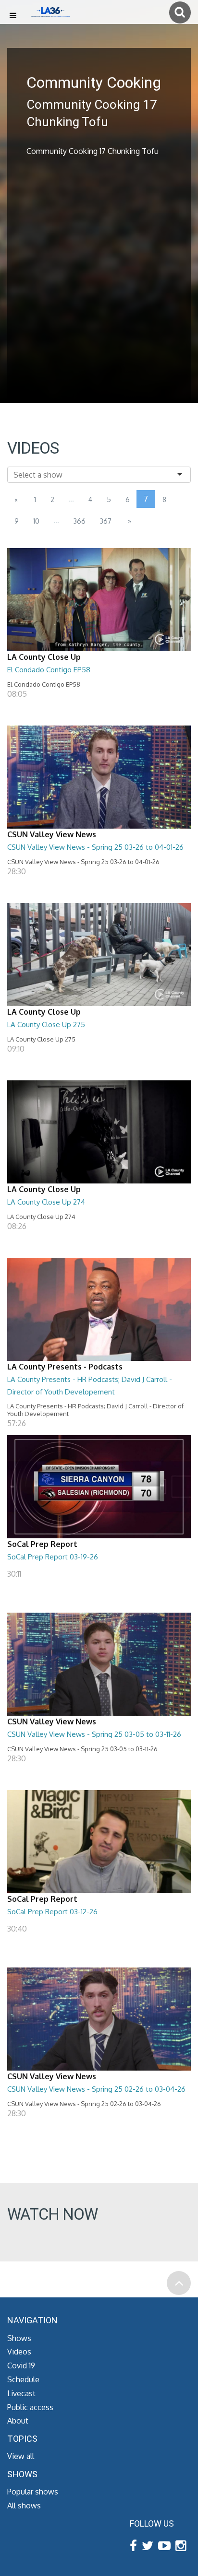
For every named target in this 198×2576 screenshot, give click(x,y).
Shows (19, 2338)
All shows (24, 2506)
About (18, 2421)
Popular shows (33, 2492)
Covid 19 (21, 2365)
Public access (30, 2407)
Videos (19, 2352)
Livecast (21, 2393)
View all (21, 2456)
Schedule (23, 2379)
